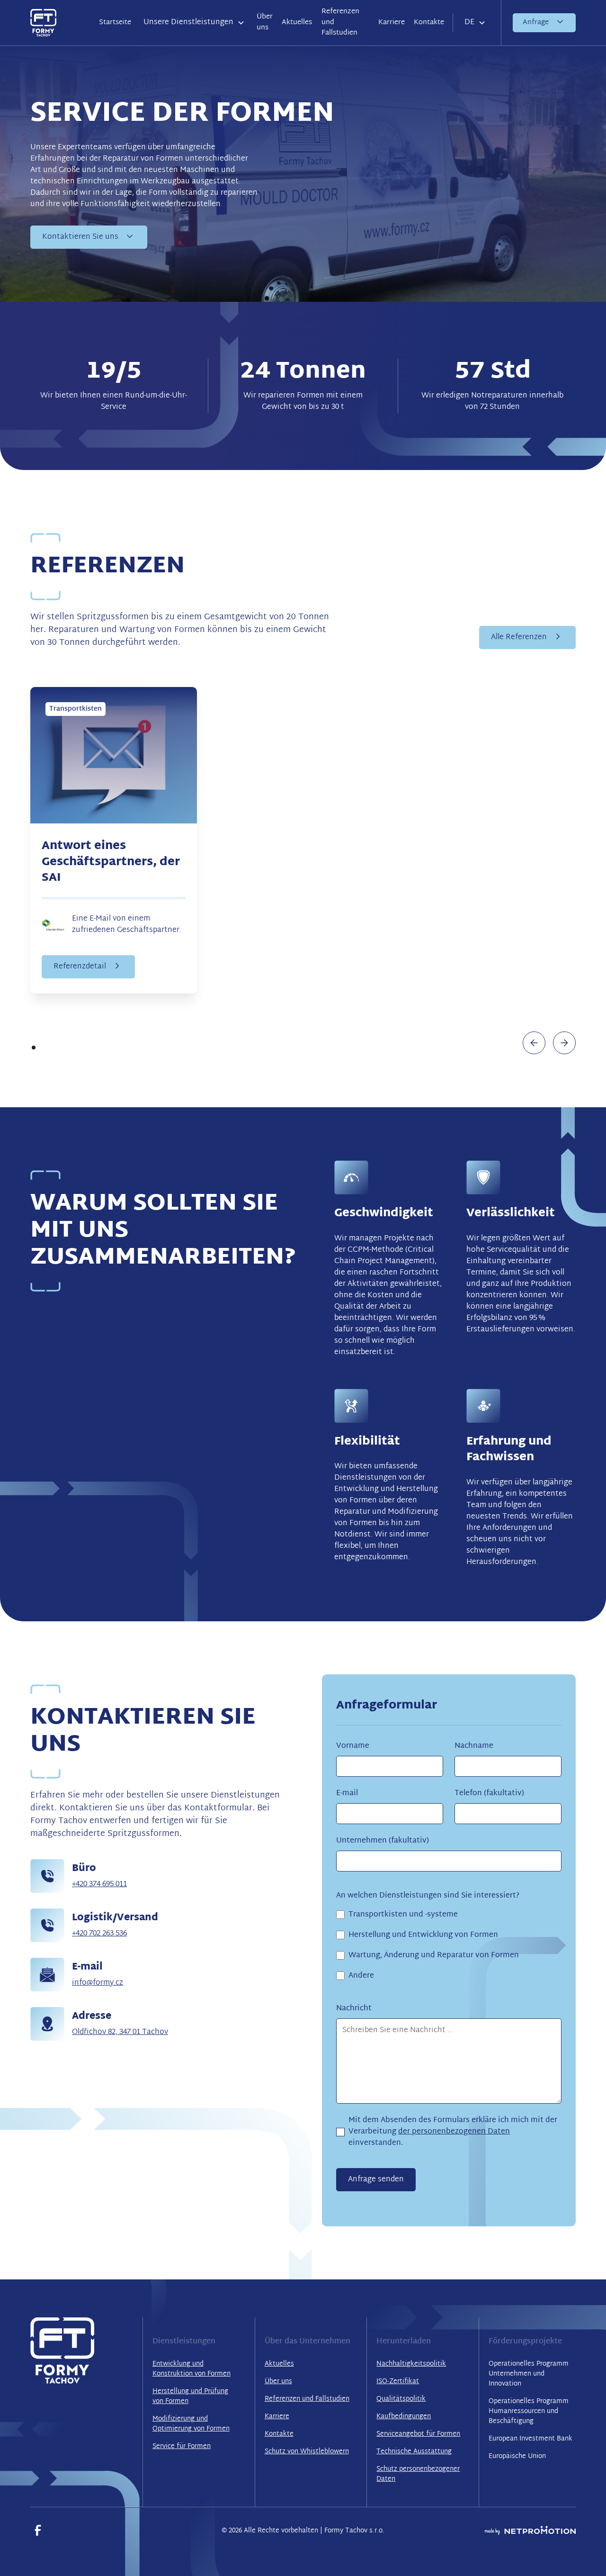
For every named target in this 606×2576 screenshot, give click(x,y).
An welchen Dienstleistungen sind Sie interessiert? (428, 1896)
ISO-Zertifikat (398, 2382)
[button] (194, 23)
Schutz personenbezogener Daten (418, 2474)
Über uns (265, 22)
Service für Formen (182, 2446)
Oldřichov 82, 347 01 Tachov (120, 2032)
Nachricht (354, 2009)
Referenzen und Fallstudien (340, 22)
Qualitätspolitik (401, 2399)
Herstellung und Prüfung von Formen (190, 2396)
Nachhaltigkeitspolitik (411, 2364)
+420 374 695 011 (99, 1885)
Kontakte (429, 23)
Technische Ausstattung (414, 2452)
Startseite (115, 23)
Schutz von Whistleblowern (307, 2452)
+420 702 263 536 (99, 1934)
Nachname (474, 1746)
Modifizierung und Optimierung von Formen (191, 2424)
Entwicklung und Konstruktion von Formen (192, 2369)
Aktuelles (297, 23)
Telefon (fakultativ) (489, 1794)
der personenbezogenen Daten (454, 2132)
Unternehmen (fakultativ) (383, 1841)
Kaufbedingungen (404, 2417)
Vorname (353, 1746)
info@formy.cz (98, 1983)
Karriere (392, 23)
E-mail (347, 1794)
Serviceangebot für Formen (418, 2434)
